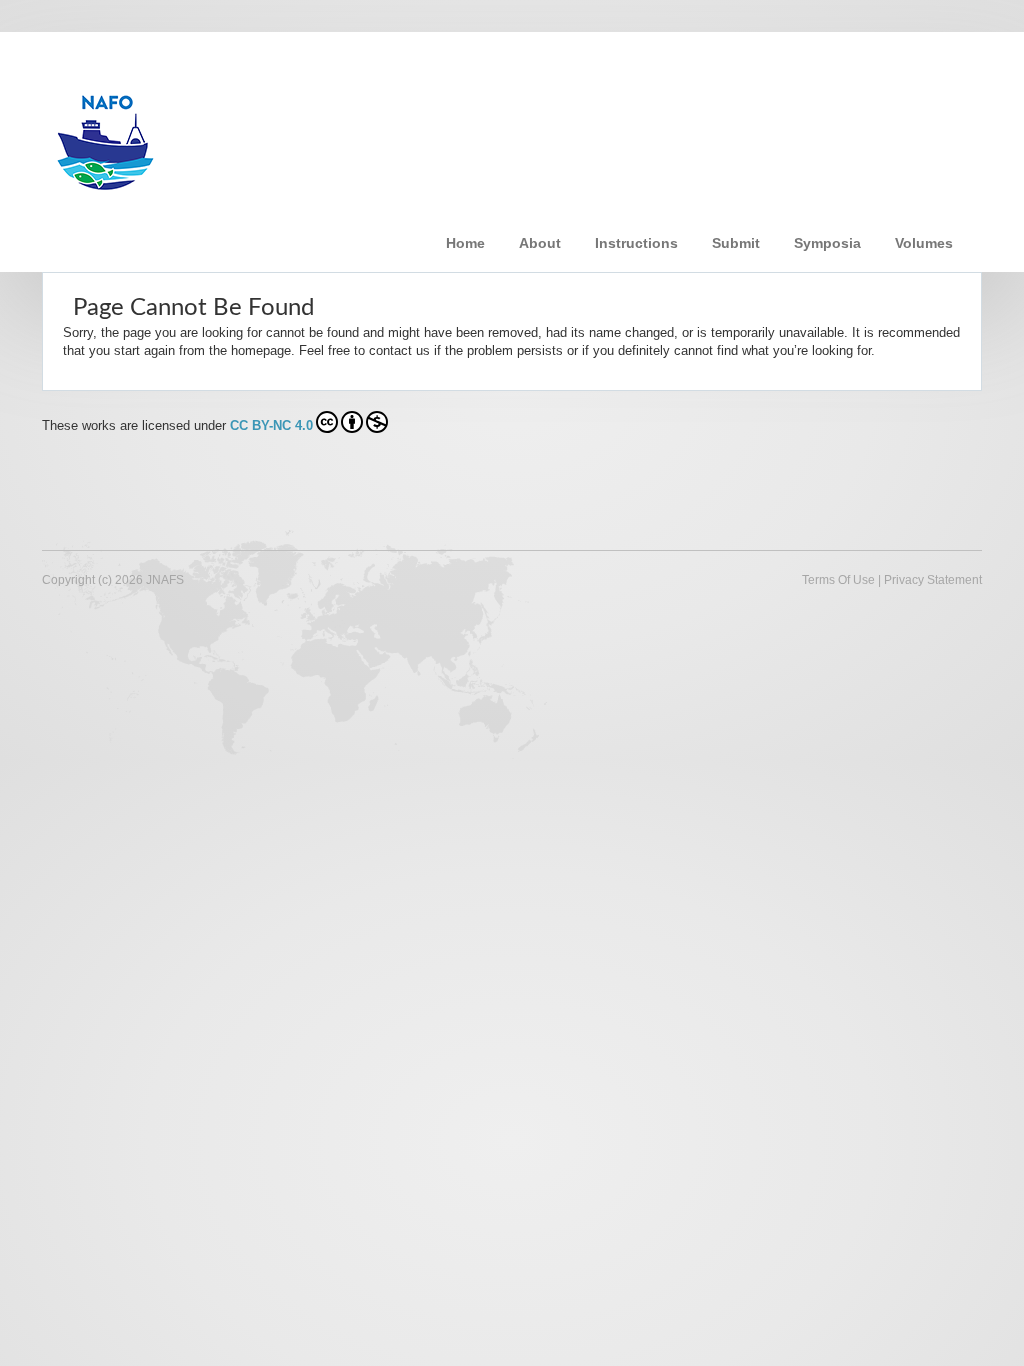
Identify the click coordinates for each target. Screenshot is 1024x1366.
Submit (736, 243)
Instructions (636, 243)
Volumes (924, 243)
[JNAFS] (361, 133)
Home (465, 243)
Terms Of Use (838, 580)
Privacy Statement (933, 580)
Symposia (827, 243)
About (540, 243)
